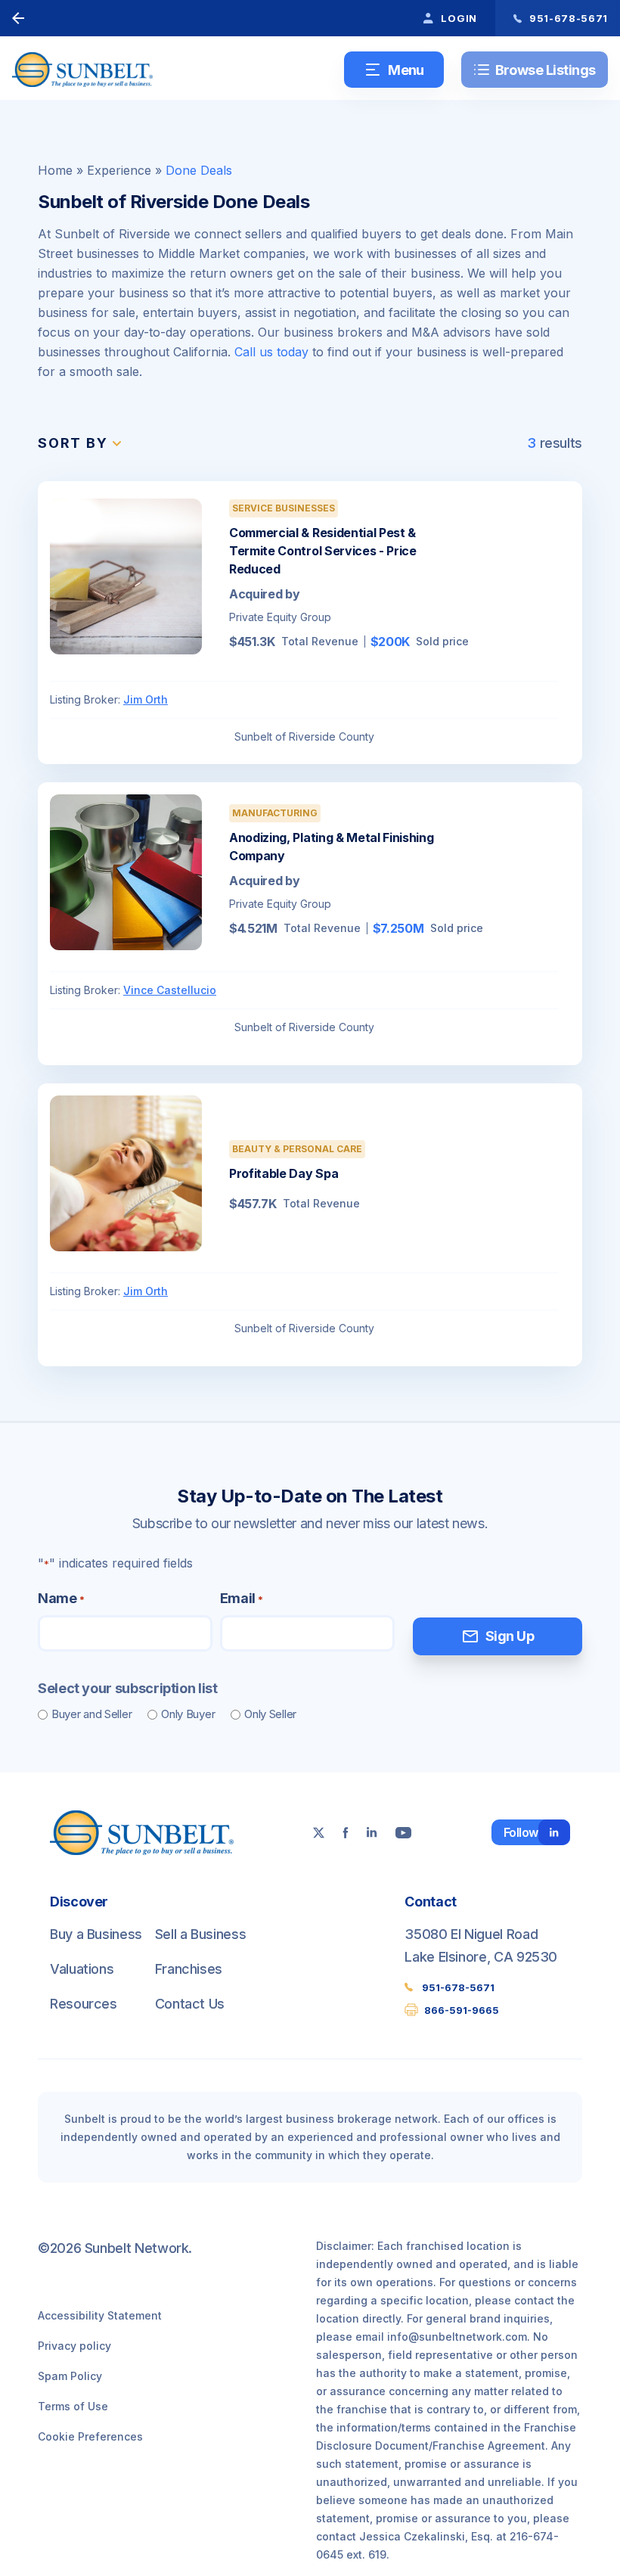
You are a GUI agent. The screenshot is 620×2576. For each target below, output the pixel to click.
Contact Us (190, 2004)
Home (55, 170)
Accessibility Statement (100, 2315)
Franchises (189, 1969)
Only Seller (270, 1714)
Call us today (271, 352)
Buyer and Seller (91, 1714)
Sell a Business (201, 1934)
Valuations (82, 1969)
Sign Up (498, 1636)
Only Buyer (188, 1714)
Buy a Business (96, 1934)
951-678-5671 (458, 1987)
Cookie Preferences (90, 2436)
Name (61, 1598)
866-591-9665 (462, 2010)
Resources (84, 2004)
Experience (119, 170)
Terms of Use (73, 2406)
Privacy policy (74, 2346)
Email (242, 1598)
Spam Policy (70, 2376)
